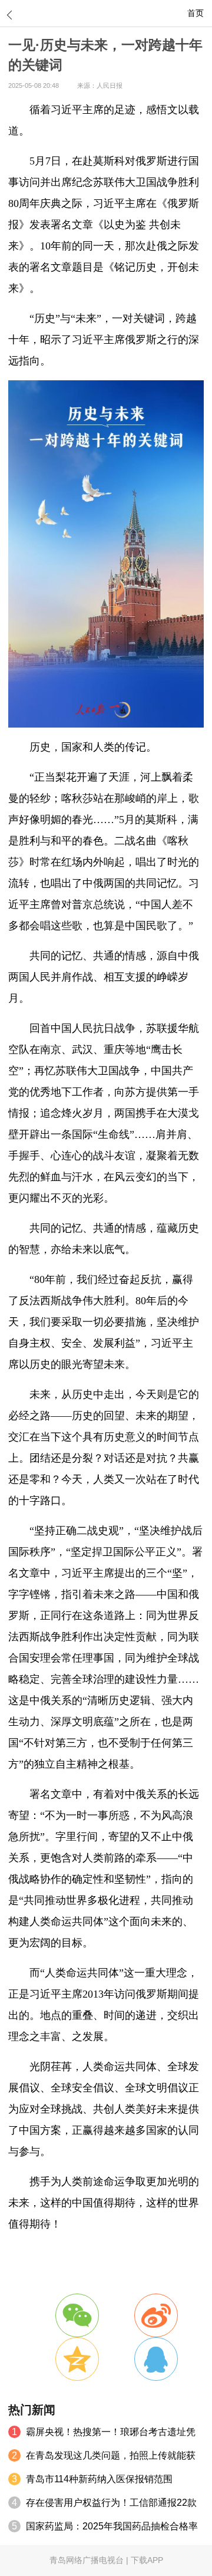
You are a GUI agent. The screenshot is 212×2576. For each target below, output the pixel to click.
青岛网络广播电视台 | (90, 2560)
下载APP (147, 2560)
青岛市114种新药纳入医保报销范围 (99, 2479)
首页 (196, 13)
